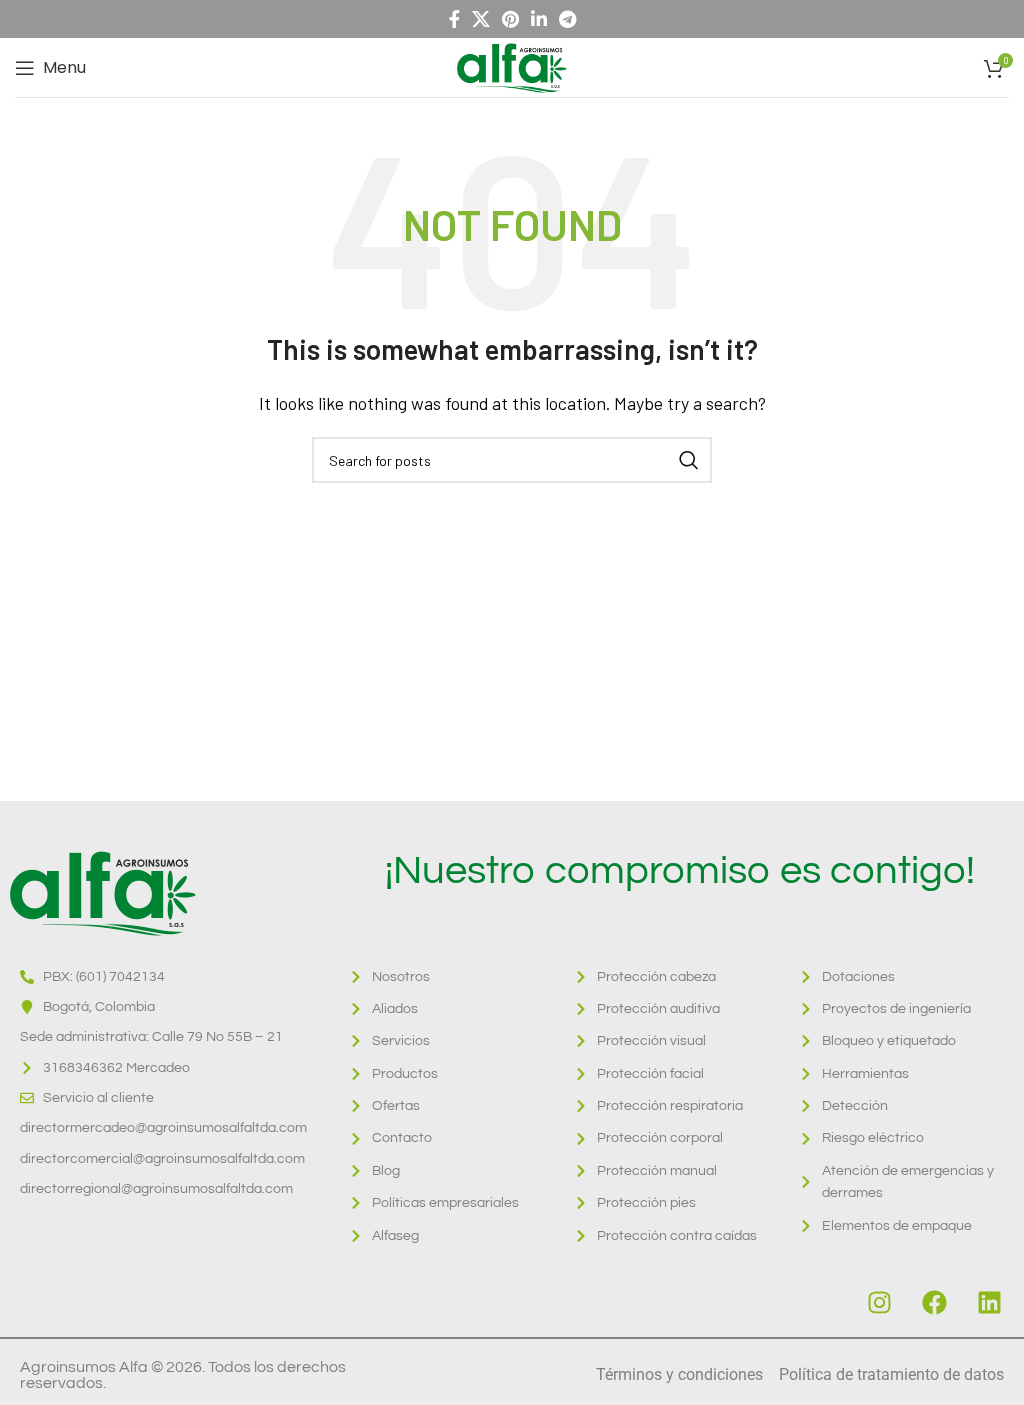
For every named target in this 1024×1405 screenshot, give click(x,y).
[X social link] (481, 19)
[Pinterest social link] (510, 19)
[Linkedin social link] (539, 19)
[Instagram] (879, 1302)
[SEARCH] (689, 460)
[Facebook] (934, 1302)
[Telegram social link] (567, 19)
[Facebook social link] (454, 19)
